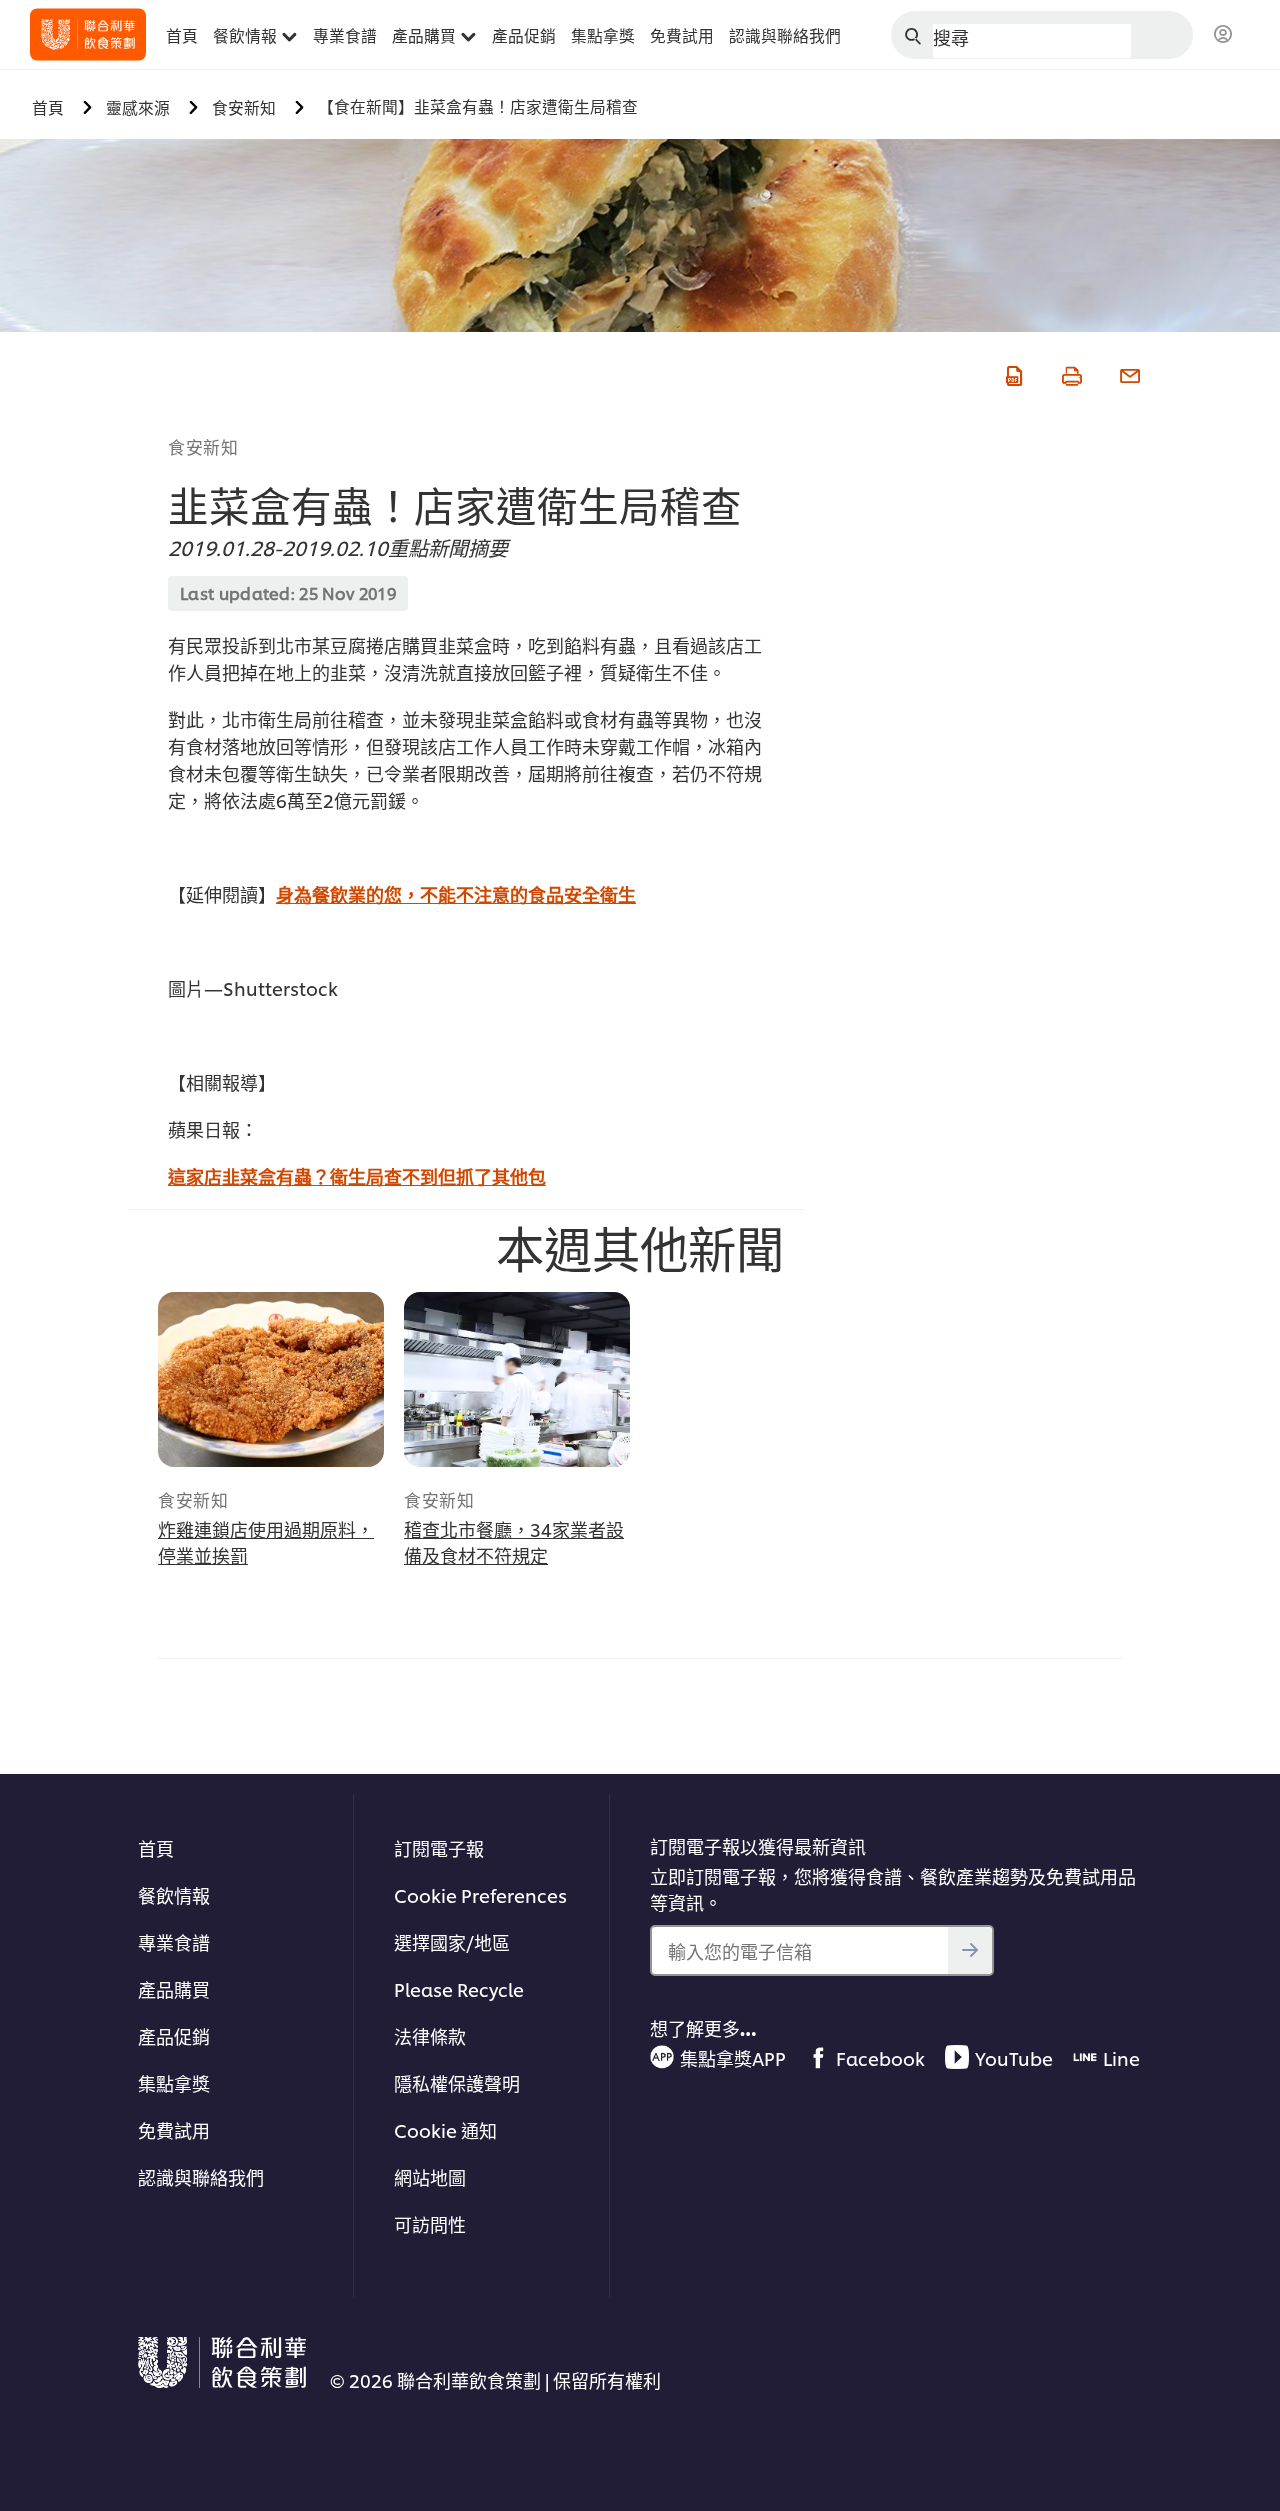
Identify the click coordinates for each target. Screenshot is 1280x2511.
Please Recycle (459, 1988)
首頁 (156, 1847)
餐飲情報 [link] (245, 35)
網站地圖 (430, 2176)
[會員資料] (1223, 35)
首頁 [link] (182, 35)
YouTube (1014, 2057)
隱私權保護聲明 (457, 2082)
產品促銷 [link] (524, 35)
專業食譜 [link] (345, 35)
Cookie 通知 (445, 2129)
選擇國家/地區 (452, 1941)
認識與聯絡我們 (201, 2176)
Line (1121, 2057)
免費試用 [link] (682, 35)
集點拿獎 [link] (603, 35)
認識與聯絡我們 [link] (785, 35)
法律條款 (430, 2035)
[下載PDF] (1012, 372)
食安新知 (203, 446)
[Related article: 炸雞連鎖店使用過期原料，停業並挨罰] (271, 1379)
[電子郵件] (1128, 372)
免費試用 (174, 2129)
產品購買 (174, 1988)
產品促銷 (174, 2035)
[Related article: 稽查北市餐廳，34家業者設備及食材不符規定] (517, 1379)
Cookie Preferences (480, 1894)
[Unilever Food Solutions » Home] (88, 34)
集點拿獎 (174, 2082)
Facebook (880, 2057)
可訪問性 (430, 2223)
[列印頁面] (1070, 372)
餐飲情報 (174, 1894)
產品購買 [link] (424, 35)
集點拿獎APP (733, 2057)
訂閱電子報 (439, 1847)
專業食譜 (174, 1941)
